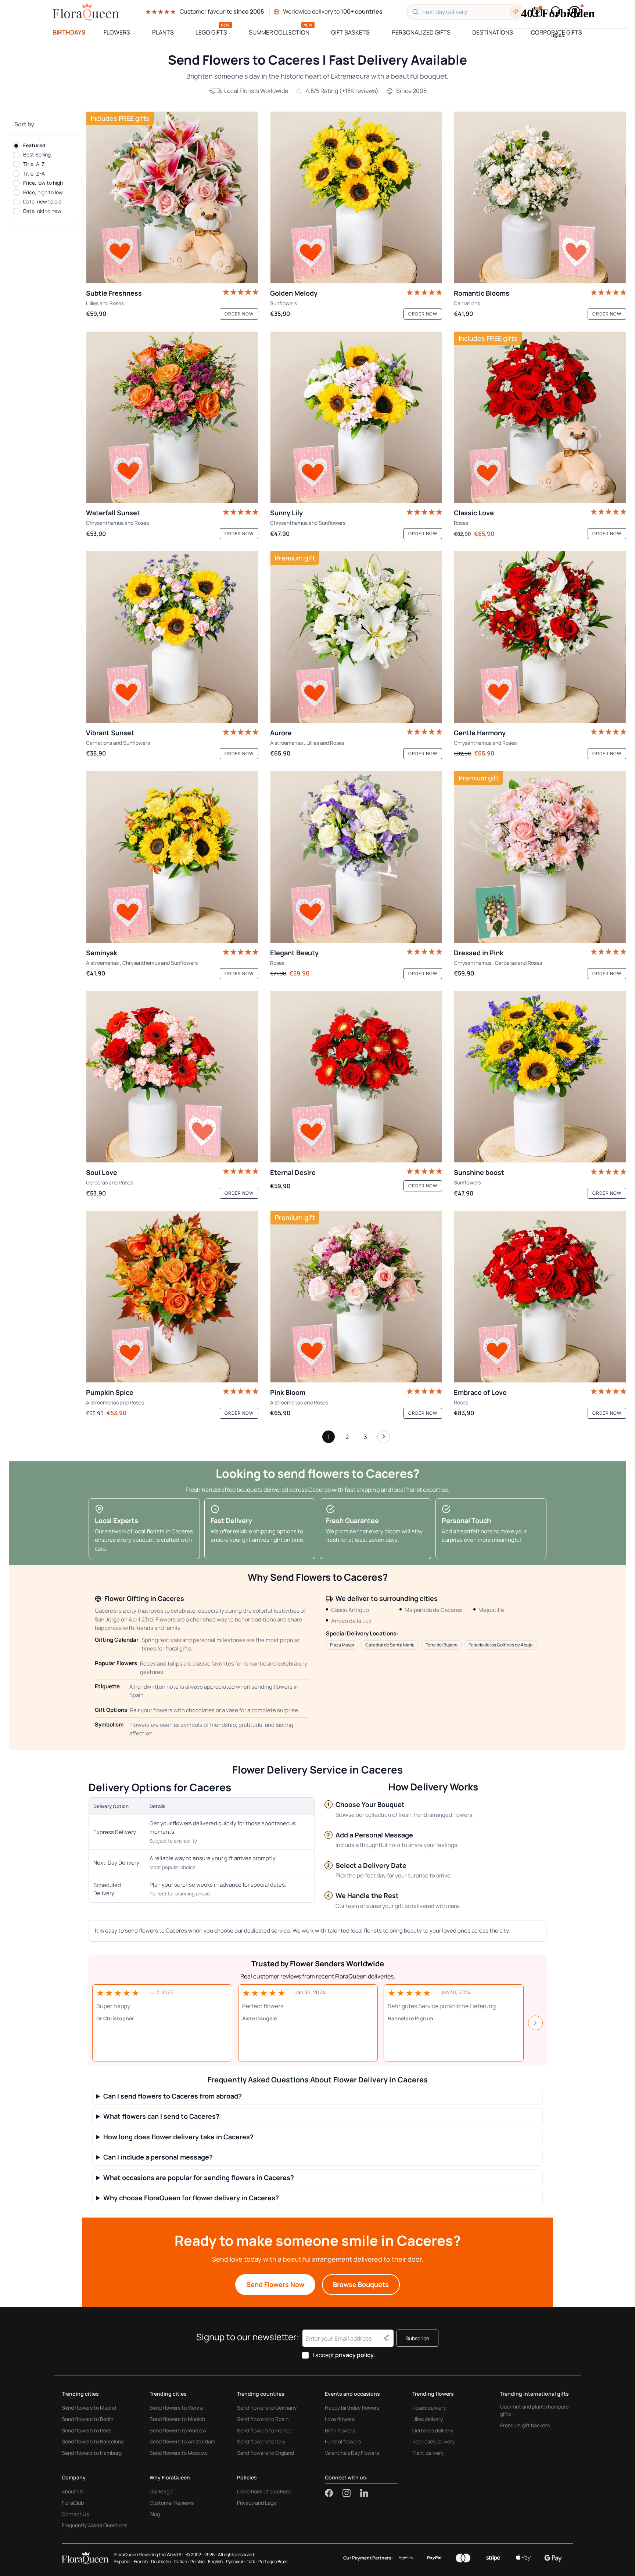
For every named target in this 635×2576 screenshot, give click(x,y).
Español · (123, 2561)
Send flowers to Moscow (179, 2453)
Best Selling (37, 155)
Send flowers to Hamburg (92, 2453)
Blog (155, 2514)
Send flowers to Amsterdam (182, 2441)
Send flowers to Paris (87, 2430)
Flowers (117, 32)
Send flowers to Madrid (89, 2408)
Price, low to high (43, 183)
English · (216, 2561)
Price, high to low (43, 192)
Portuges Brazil (273, 2561)
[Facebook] (334, 2493)
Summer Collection (279, 32)
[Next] (384, 1439)
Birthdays (69, 32)
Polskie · (198, 2561)
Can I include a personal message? (158, 2157)
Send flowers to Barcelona (93, 2441)
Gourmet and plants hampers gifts (534, 2410)
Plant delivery (428, 2453)
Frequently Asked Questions (94, 2525)
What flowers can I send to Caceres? (161, 2116)
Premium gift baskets (525, 2425)
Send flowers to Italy (261, 2441)
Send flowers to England (266, 2453)
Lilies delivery (428, 2419)
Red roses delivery (433, 2441)
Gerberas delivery (433, 2430)
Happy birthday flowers (352, 2408)
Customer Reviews (172, 2503)
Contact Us (75, 2514)
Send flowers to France (264, 2430)
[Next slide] (535, 2023)
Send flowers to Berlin (87, 2419)
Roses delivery (429, 2408)
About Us (73, 2491)
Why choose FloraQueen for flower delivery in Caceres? (191, 2198)
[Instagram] (351, 2493)
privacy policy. (355, 2355)
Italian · (182, 2561)
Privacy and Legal (257, 2503)
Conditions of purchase (264, 2491)
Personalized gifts (421, 32)
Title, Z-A (34, 174)
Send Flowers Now (275, 2284)
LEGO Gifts (211, 32)
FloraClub (73, 2503)
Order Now (239, 314)
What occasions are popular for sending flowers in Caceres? (199, 2178)
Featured (34, 145)
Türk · (252, 2561)
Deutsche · (162, 2561)
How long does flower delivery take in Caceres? (178, 2137)
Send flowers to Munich (177, 2419)
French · (142, 2561)
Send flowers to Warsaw (178, 2430)
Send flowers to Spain (263, 2419)
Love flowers (340, 2419)
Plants (163, 32)
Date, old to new (42, 211)
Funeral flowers (343, 2441)
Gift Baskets (350, 32)
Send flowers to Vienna (177, 2408)
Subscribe (417, 2338)
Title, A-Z (34, 164)
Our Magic (162, 2491)
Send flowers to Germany (267, 2408)
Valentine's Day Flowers (352, 2453)
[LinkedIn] (364, 2493)
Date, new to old (42, 202)
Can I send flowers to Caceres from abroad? (173, 2096)
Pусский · (236, 2561)
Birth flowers (340, 2430)
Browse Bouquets (361, 2284)
